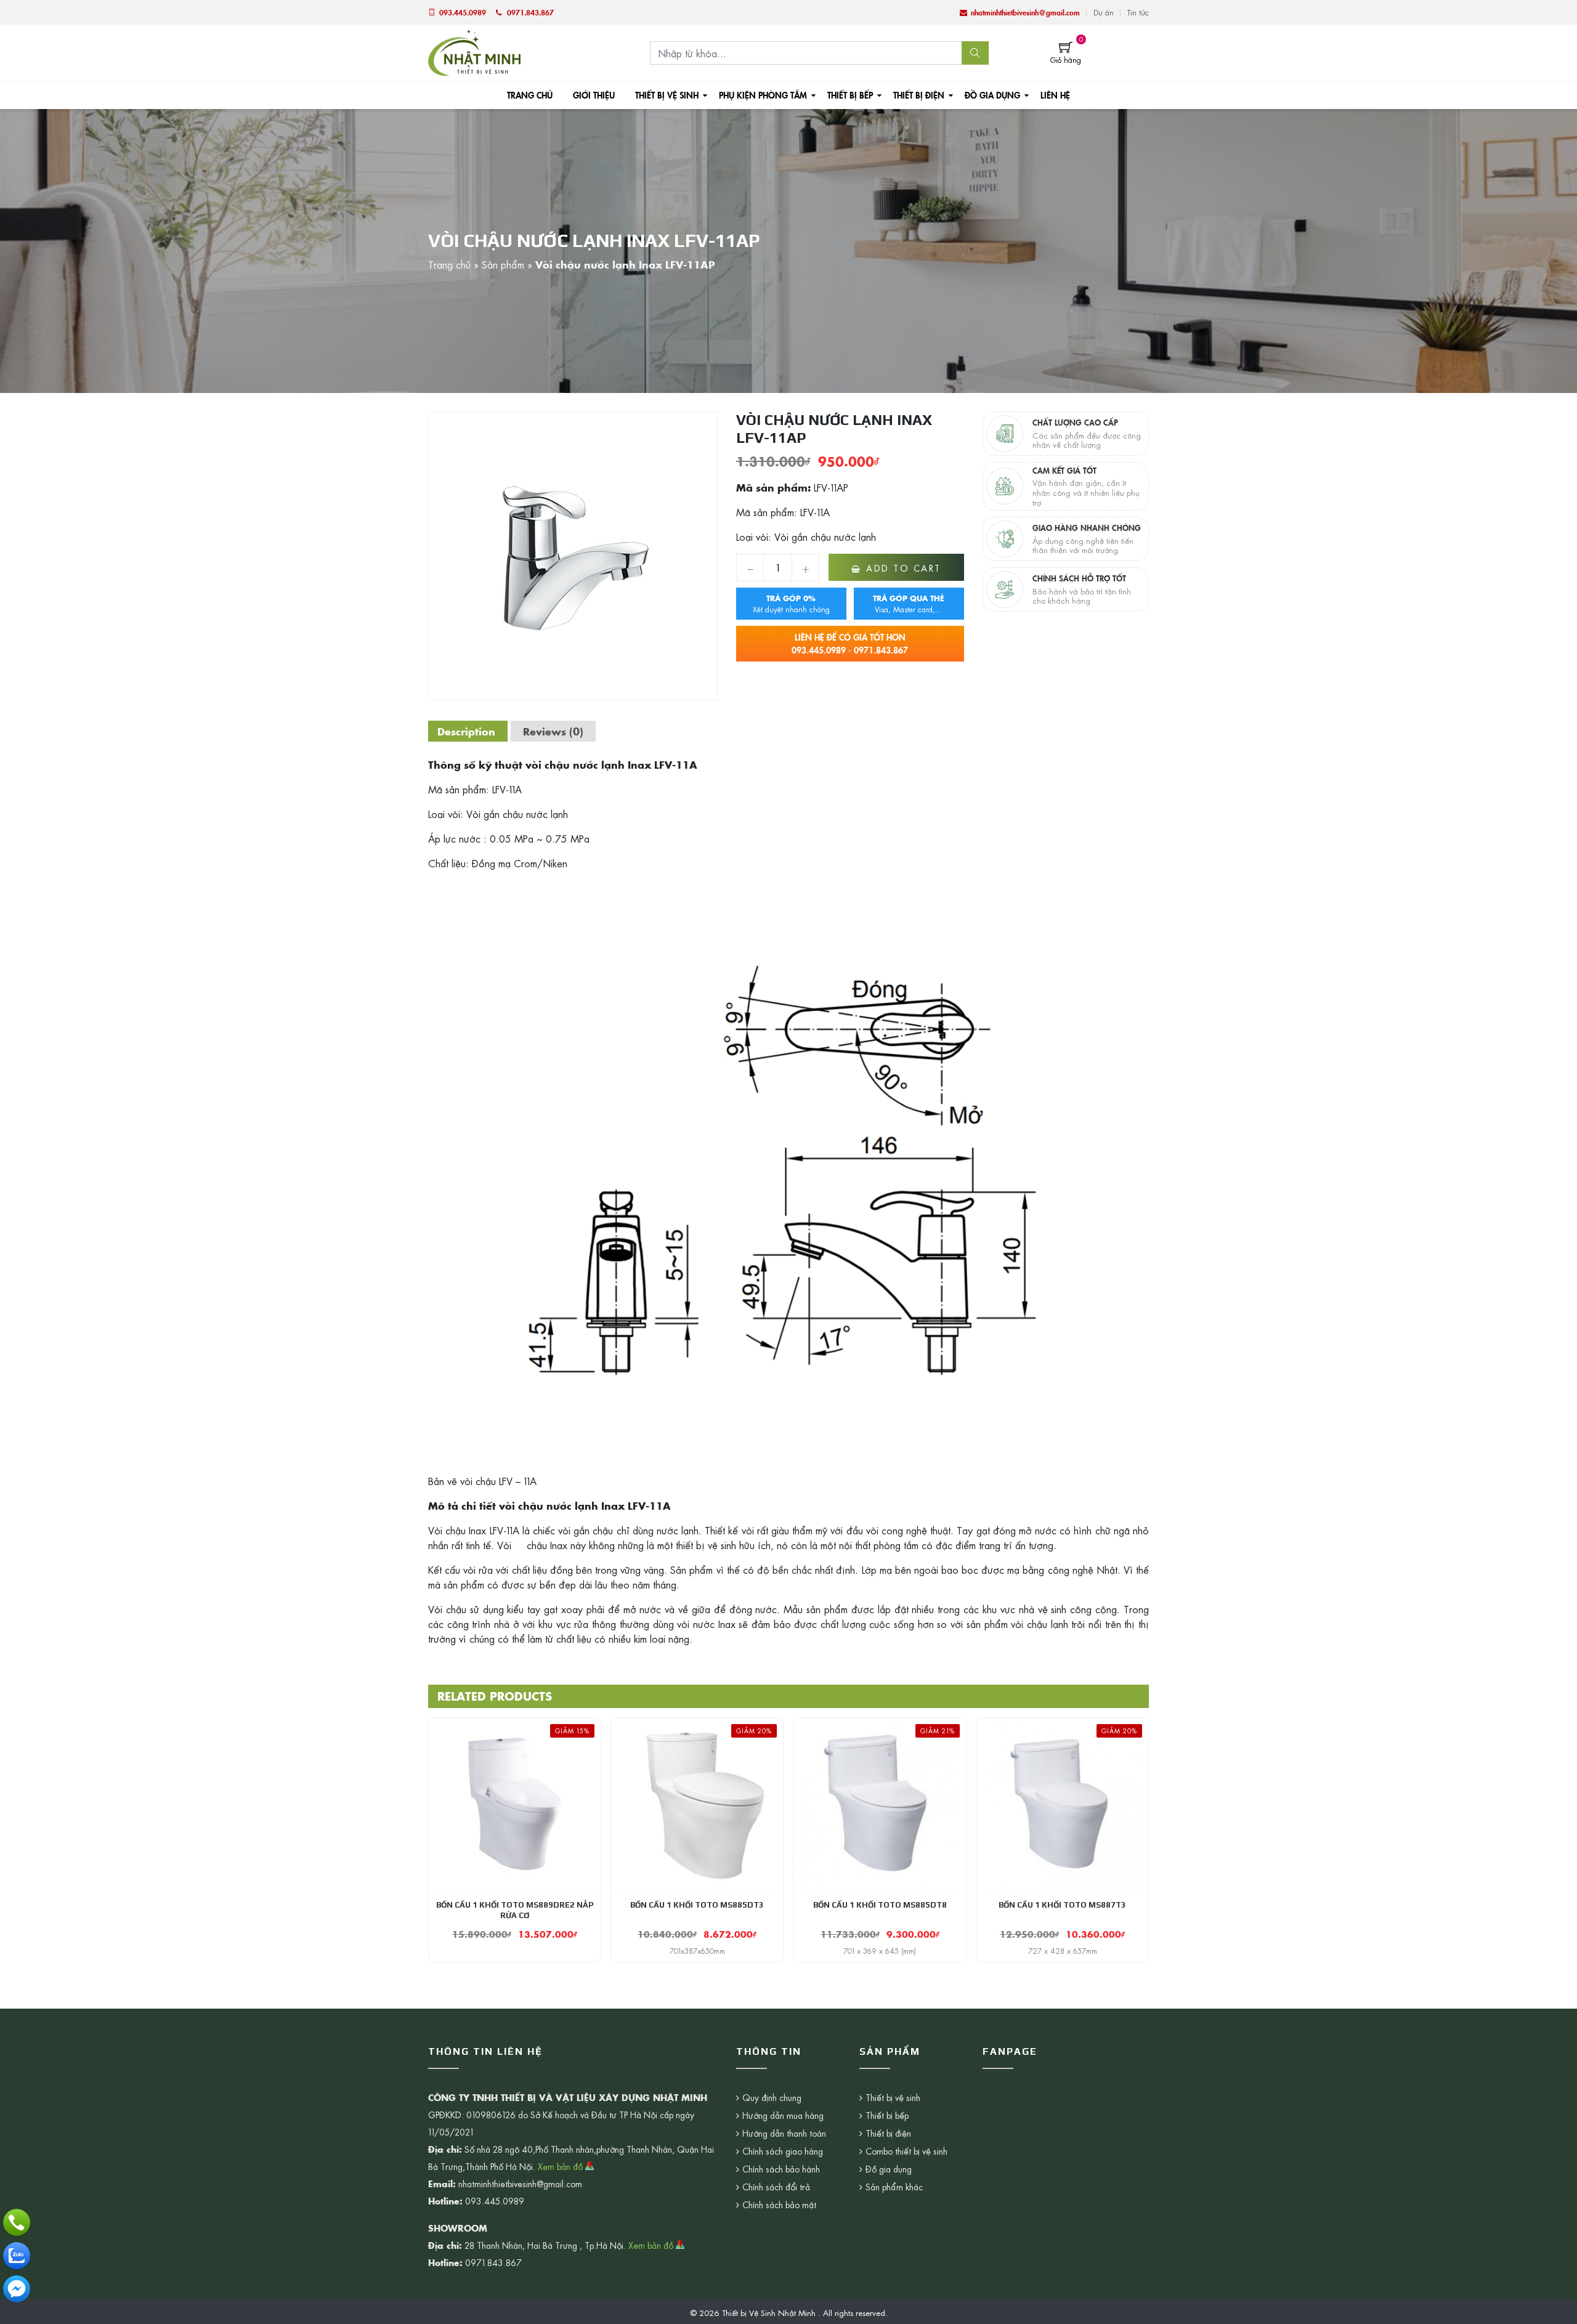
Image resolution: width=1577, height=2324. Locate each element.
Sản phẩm (503, 264)
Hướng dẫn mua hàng (783, 2115)
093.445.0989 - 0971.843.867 (850, 643)
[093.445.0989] (17, 2222)
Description (466, 731)
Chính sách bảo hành (781, 2169)
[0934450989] (17, 2256)
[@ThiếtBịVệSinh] (17, 2289)
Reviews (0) (553, 731)
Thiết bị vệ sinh (667, 95)
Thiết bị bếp (850, 95)
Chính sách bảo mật (779, 2205)
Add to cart (904, 568)
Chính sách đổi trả (776, 2187)
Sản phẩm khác (894, 2187)
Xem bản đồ (561, 2166)
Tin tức (1138, 12)
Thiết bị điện (919, 95)
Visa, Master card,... (909, 604)
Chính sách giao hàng (783, 2151)
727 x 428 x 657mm (1063, 1951)
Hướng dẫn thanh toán (784, 2133)
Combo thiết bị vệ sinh (906, 2151)
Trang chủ (530, 95)
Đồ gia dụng (992, 95)
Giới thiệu (594, 95)
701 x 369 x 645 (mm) (880, 1951)
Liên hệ (1055, 95)
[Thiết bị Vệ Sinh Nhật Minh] (474, 51)
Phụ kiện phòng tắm (763, 95)
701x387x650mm (697, 1951)
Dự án (1104, 12)
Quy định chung (772, 2097)
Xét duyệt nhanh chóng (791, 604)
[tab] (466, 731)
